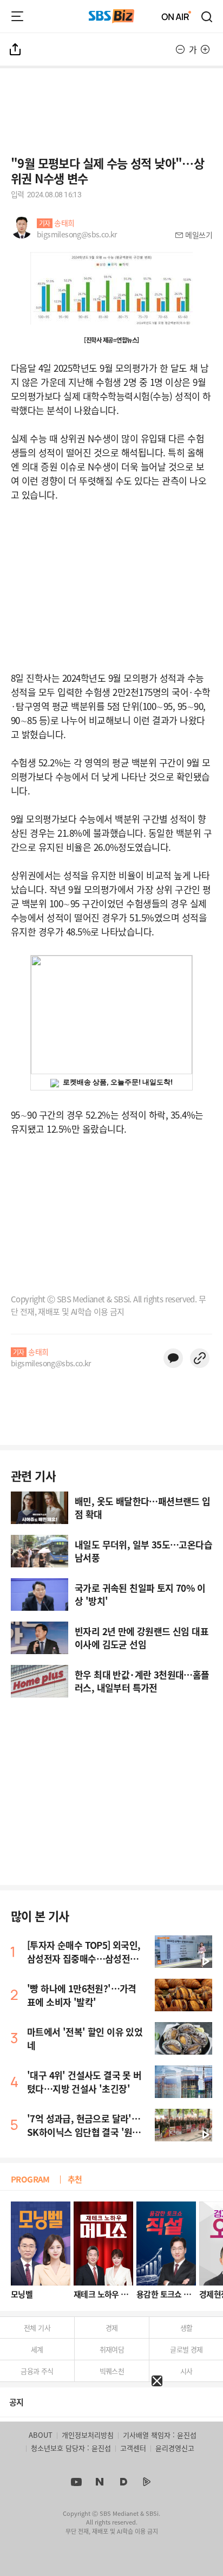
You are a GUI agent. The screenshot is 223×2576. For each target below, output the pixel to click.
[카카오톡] (173, 1358)
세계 (37, 2349)
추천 (75, 2179)
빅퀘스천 (112, 2371)
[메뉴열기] (17, 16)
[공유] (16, 49)
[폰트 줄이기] (180, 49)
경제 (112, 2328)
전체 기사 (37, 2328)
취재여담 (112, 2349)
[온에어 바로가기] (176, 16)
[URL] (200, 1358)
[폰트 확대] (205, 49)
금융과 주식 (37, 2371)
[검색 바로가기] (207, 16)
